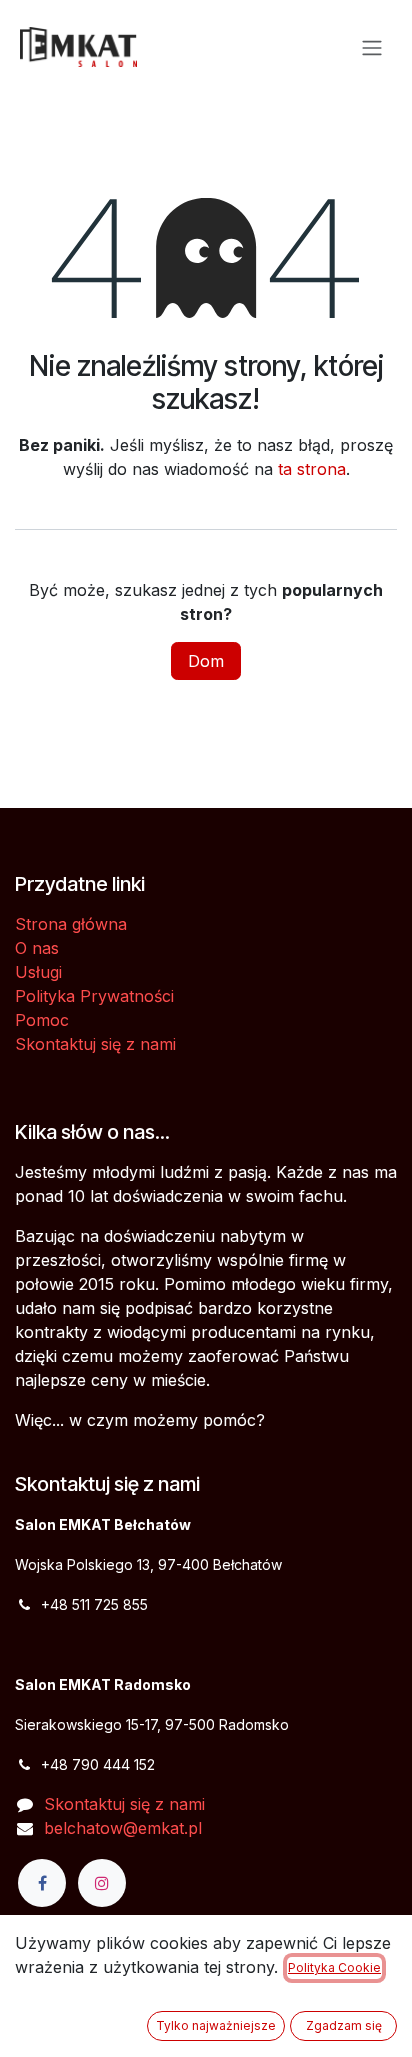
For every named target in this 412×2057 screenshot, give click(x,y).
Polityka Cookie (334, 1967)
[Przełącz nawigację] (372, 47)
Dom (206, 661)
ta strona (312, 469)
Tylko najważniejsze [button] (216, 2025)
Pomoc (42, 1020)
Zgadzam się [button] (344, 2025)
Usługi (38, 972)
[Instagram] (102, 1883)
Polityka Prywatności (94, 996)
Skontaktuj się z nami (95, 1044)
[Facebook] (42, 1883)
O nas (37, 948)
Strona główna (71, 924)
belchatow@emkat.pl (123, 1828)
